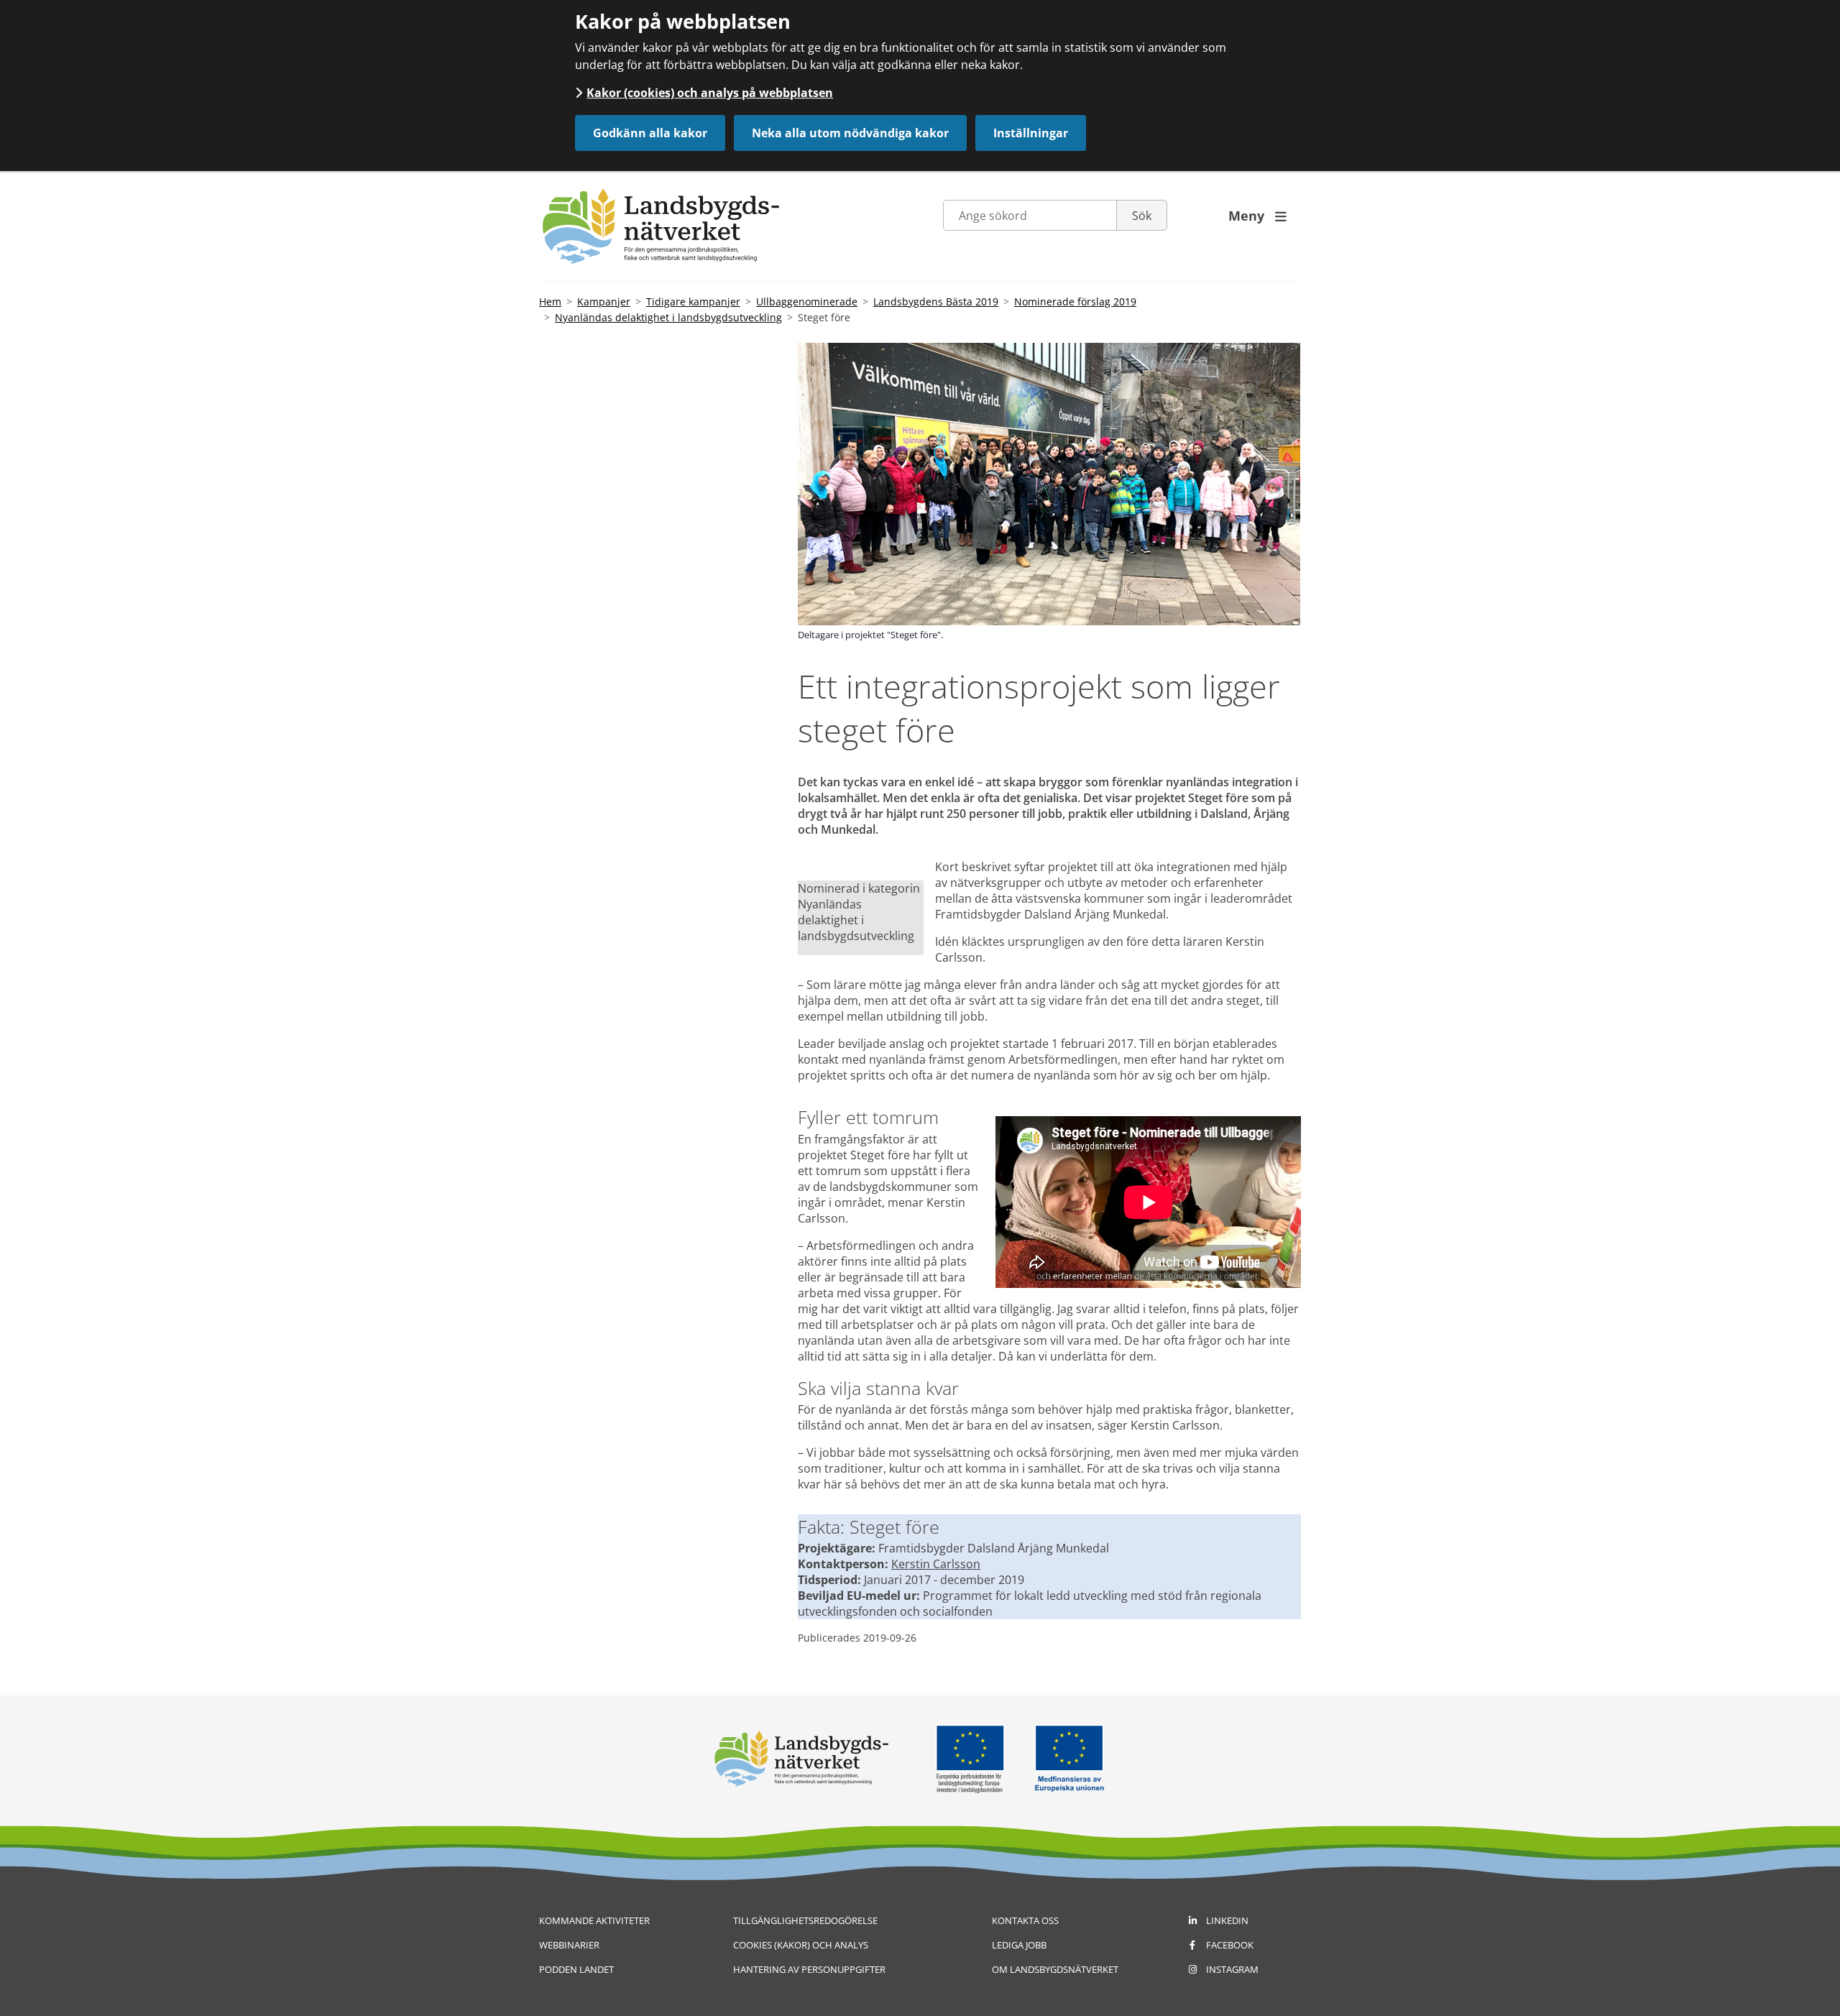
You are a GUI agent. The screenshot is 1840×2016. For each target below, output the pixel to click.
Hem (550, 302)
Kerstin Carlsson (936, 1564)
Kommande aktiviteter (594, 1920)
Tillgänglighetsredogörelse (805, 1920)
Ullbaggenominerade (807, 302)
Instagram (1232, 1969)
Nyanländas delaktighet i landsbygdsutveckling (668, 317)
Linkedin (1227, 1920)
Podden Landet (576, 1969)
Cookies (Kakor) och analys (801, 1945)
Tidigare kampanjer (693, 302)
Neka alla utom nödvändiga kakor (850, 133)
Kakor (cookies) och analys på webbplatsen (710, 93)
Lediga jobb (1019, 1945)
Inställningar (1031, 133)
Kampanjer (604, 302)
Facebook (1230, 1945)
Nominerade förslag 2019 (1075, 302)
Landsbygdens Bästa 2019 (936, 302)
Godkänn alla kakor (650, 133)
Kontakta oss (1025, 1920)
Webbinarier (569, 1945)
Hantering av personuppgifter (809, 1969)
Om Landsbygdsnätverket (1055, 1969)
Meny (1257, 216)
